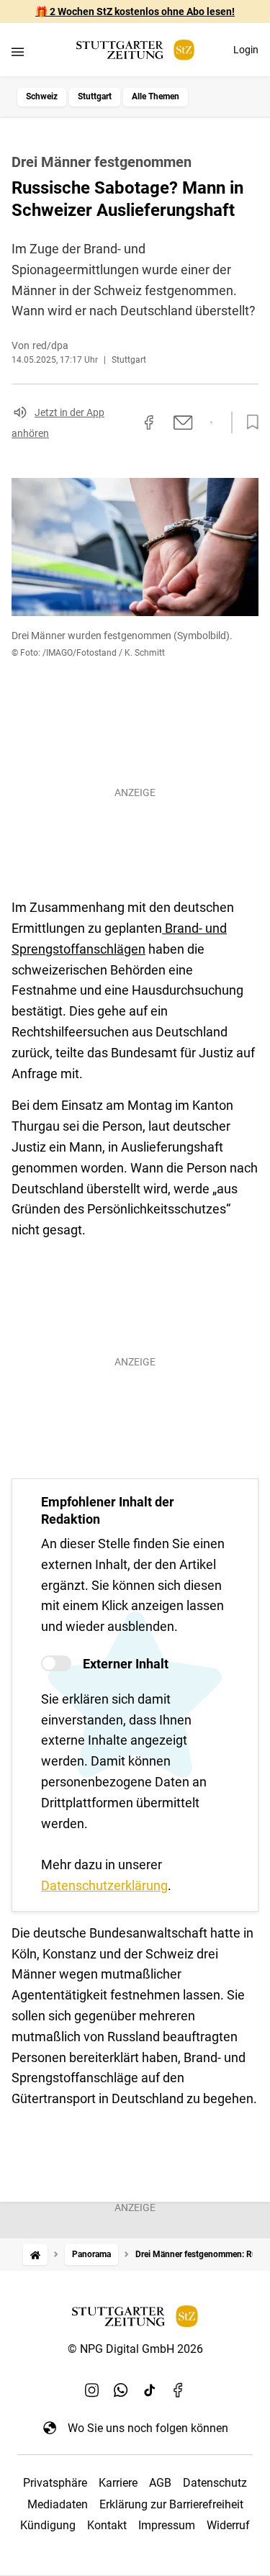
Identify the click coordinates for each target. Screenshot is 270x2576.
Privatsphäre (55, 2483)
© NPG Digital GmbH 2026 (135, 2349)
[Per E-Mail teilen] (183, 422)
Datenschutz (215, 2483)
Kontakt (107, 2525)
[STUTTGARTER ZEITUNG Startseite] (135, 50)
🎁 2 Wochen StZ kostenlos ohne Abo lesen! (135, 12)
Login (246, 50)
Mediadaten (58, 2504)
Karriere (118, 2483)
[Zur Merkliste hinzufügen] (248, 422)
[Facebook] (179, 2390)
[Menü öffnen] (18, 51)
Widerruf (228, 2525)
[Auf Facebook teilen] (149, 422)
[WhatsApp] (121, 2390)
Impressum (167, 2525)
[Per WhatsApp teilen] (211, 422)
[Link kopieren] (123, 422)
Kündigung (48, 2525)
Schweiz (42, 96)
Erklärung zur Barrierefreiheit (171, 2504)
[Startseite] (35, 2255)
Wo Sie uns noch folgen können (148, 2428)
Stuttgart (95, 96)
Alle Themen (156, 96)
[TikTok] (150, 2390)
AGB (160, 2483)
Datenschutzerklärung (104, 1885)
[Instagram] (92, 2390)
